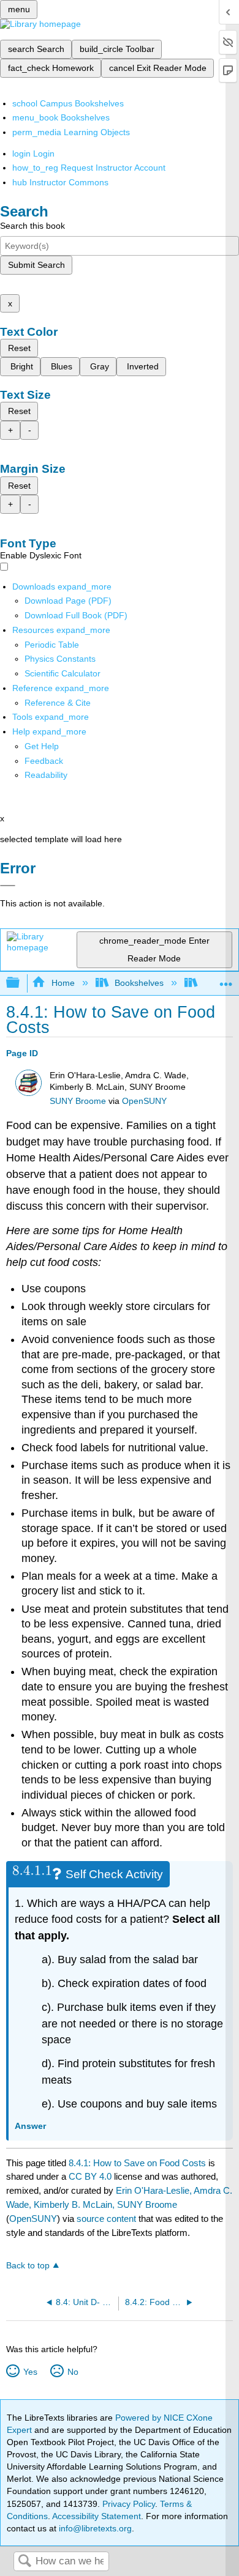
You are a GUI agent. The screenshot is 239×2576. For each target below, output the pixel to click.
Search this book (32, 226)
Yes (30, 2372)
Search (25, 2562)
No (73, 2372)
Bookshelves (139, 983)
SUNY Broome (78, 1101)
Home (63, 983)
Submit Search (36, 265)
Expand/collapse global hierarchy (21, 983)
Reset (19, 348)
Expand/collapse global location (226, 979)
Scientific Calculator (63, 673)
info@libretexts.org (94, 2528)
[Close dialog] (8, 886)
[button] (44, 761)
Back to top (28, 2266)
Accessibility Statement (97, 2516)
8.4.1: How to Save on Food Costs (137, 2163)
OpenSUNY (144, 1101)
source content (106, 2219)
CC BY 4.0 (90, 2176)
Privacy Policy (129, 2504)
